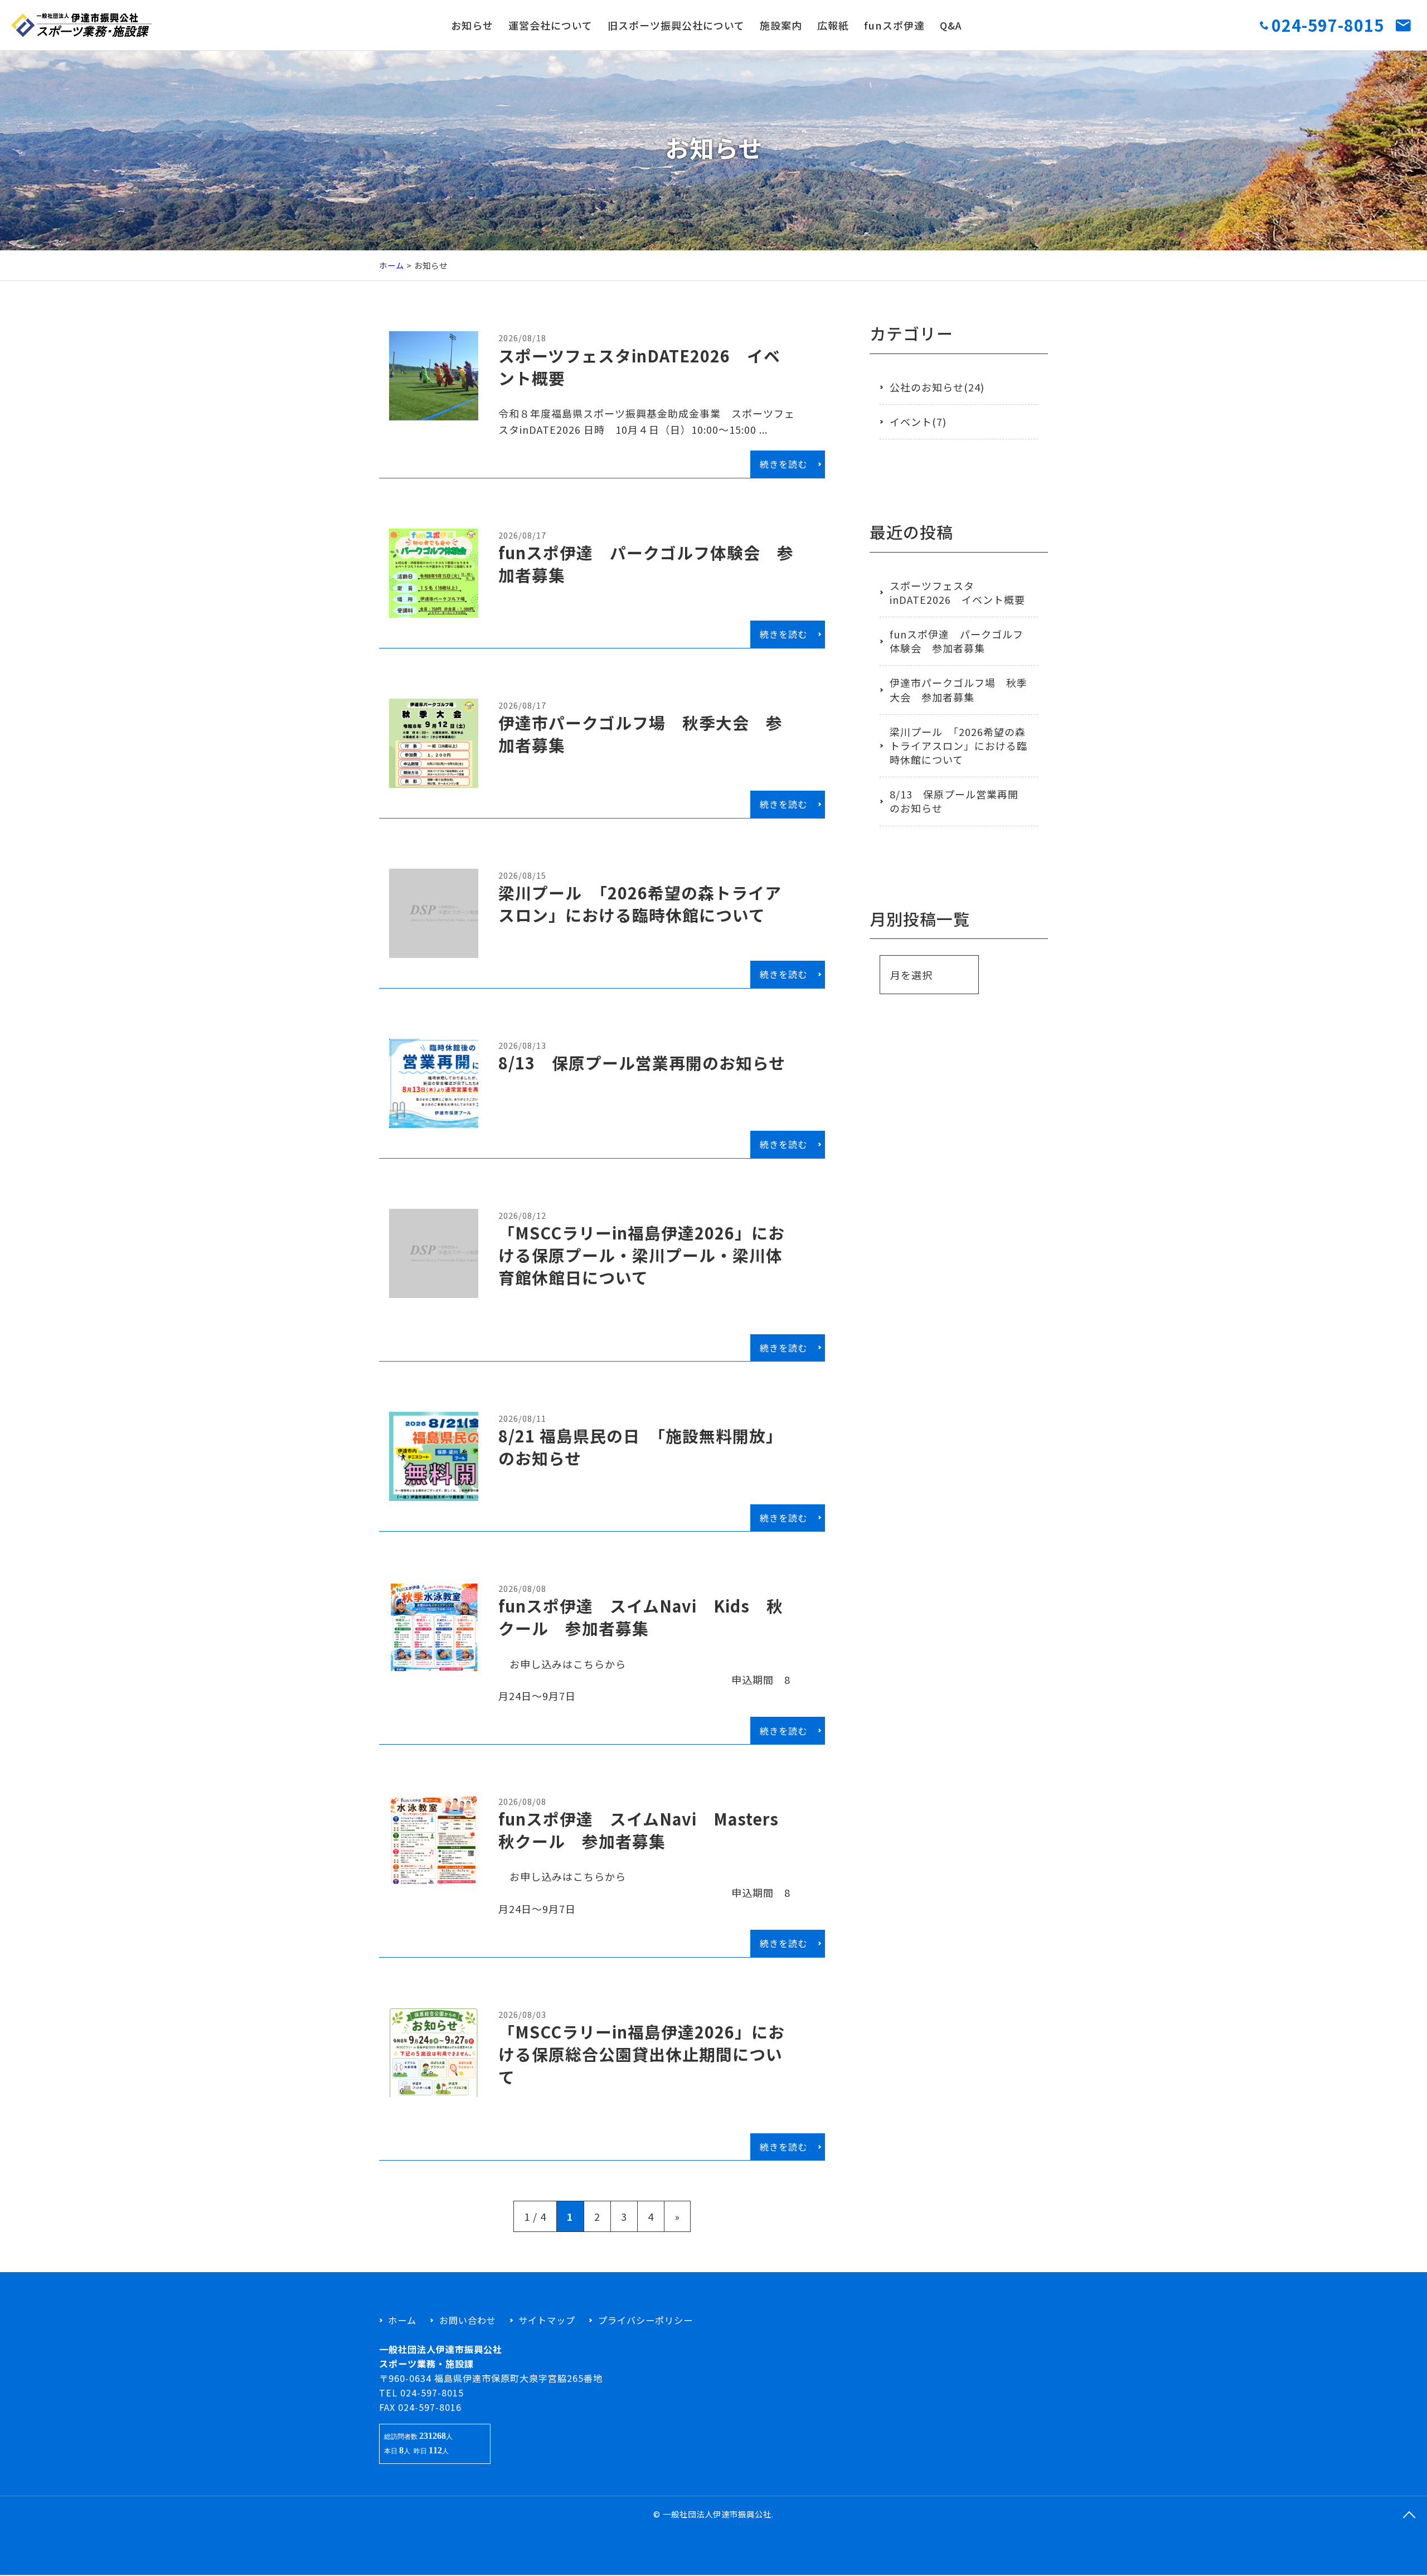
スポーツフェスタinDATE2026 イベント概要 (957, 592)
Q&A (951, 25)
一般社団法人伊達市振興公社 (717, 2514)
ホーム (392, 265)
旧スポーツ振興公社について (676, 25)
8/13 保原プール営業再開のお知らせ (954, 801)
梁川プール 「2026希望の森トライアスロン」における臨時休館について (958, 745)
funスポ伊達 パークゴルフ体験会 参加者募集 (957, 641)
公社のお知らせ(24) (937, 387)
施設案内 (781, 25)
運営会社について (550, 25)
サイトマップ (547, 2320)
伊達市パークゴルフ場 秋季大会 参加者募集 (958, 689)
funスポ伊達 (894, 25)
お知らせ (472, 25)
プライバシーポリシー (645, 2320)
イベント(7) (918, 422)
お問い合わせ (467, 2320)
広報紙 (833, 25)
